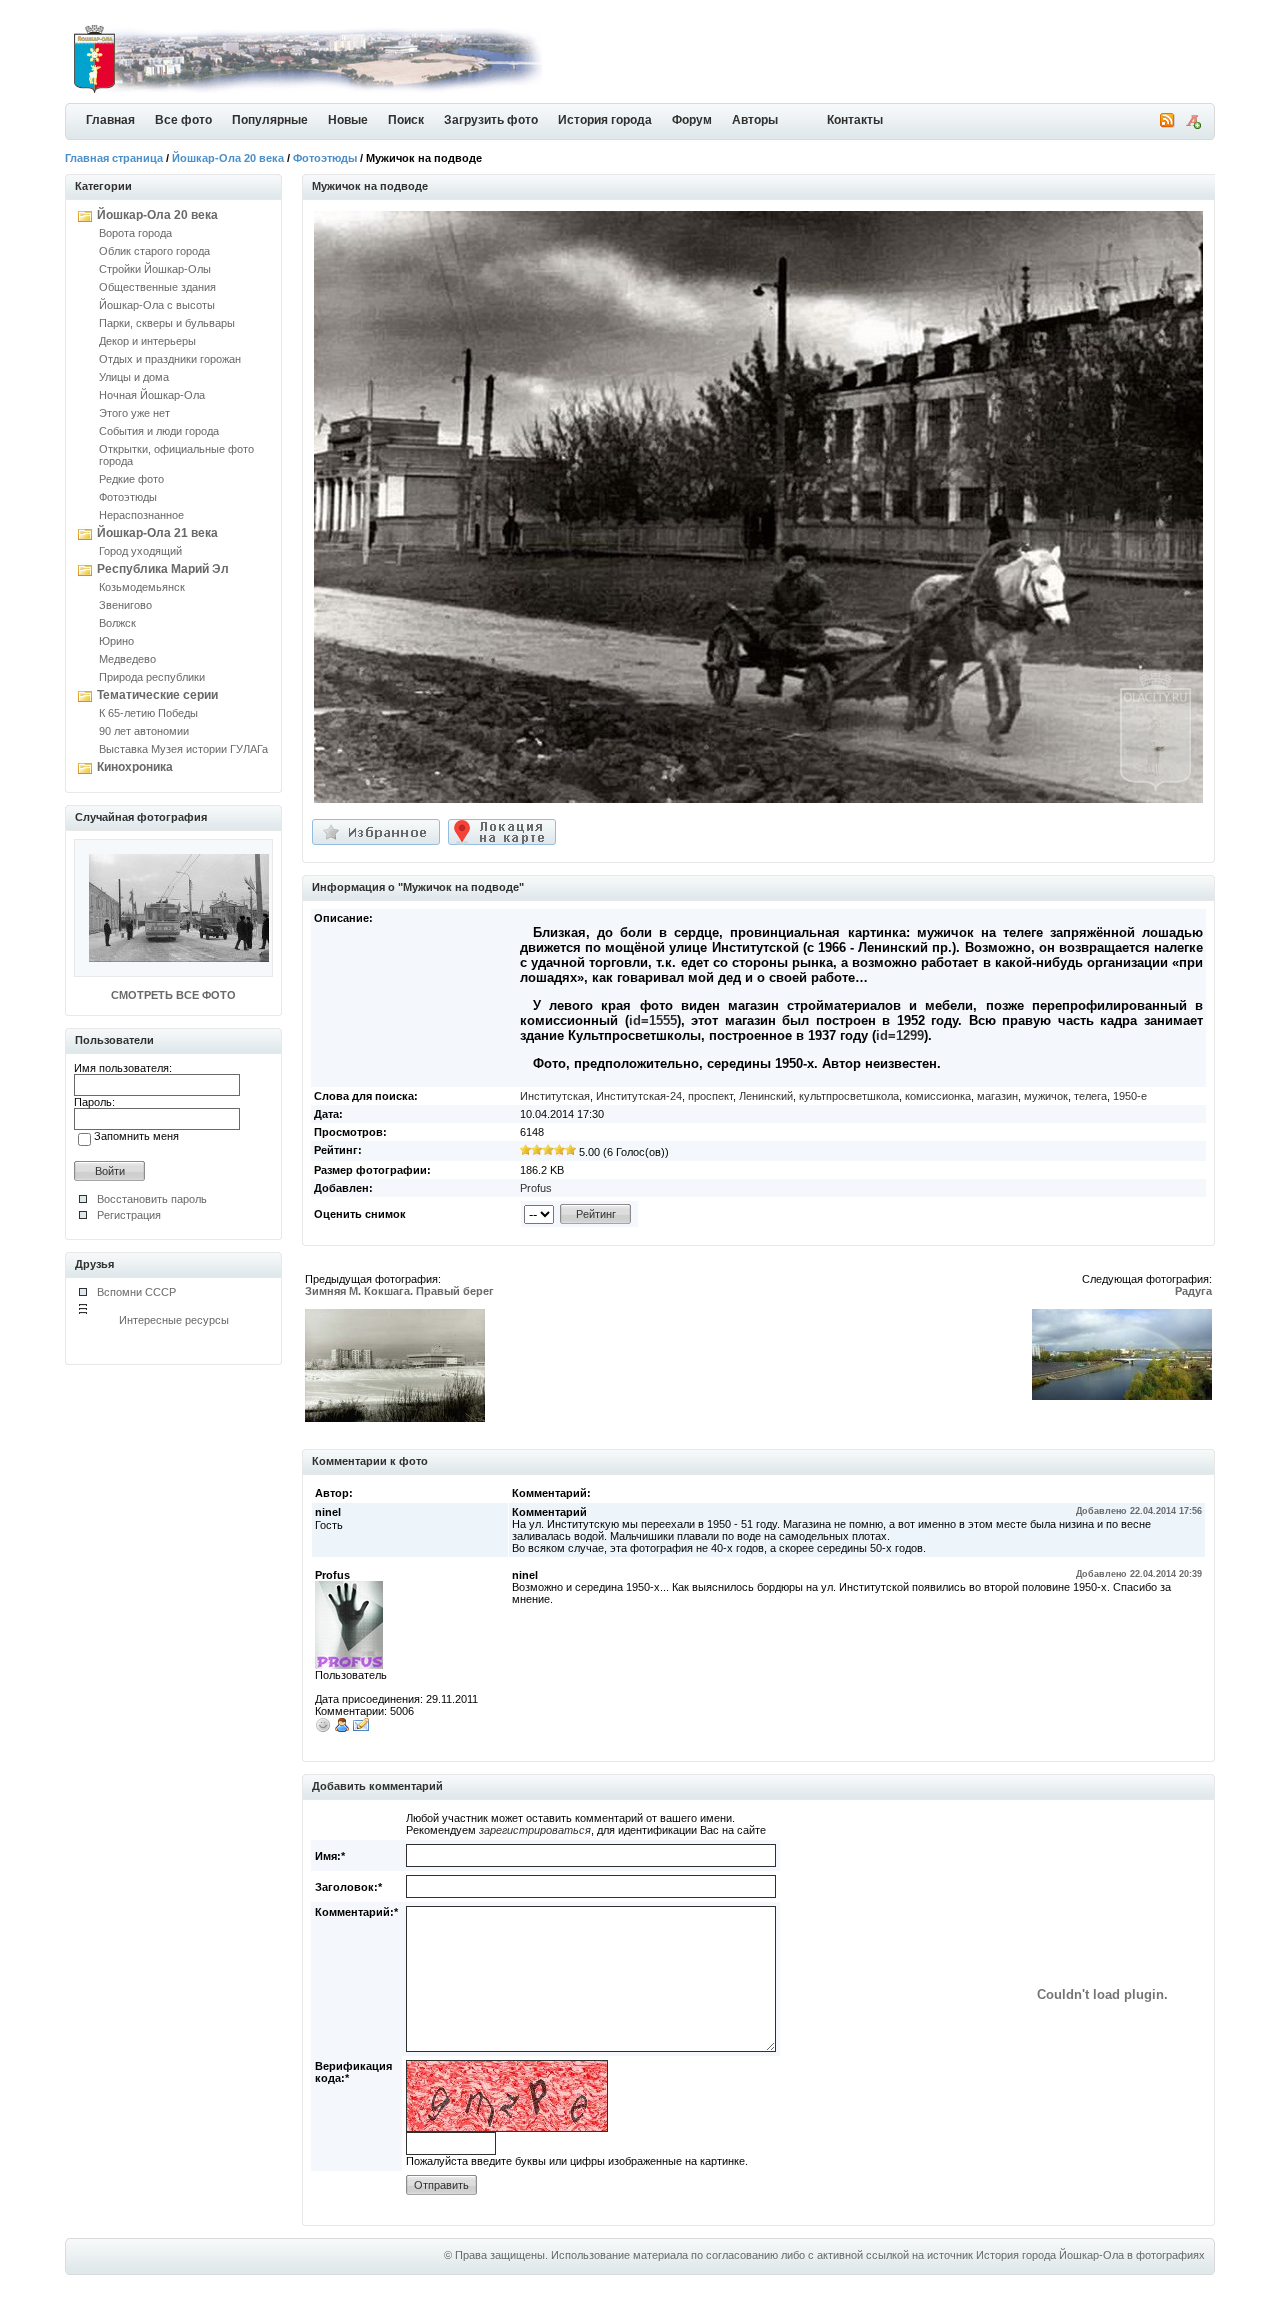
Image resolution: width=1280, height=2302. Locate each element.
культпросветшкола (849, 1096)
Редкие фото (131, 479)
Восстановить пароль (152, 1199)
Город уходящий (140, 551)
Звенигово (125, 605)
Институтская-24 (639, 1096)
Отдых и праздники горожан (170, 359)
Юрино (116, 641)
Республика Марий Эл (163, 569)
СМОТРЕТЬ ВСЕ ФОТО (173, 995)
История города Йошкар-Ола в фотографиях (1090, 2255)
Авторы (755, 120)
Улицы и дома (134, 377)
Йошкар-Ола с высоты (157, 305)
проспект (710, 1096)
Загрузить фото (491, 120)
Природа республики (152, 677)
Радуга (1193, 1291)
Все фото (183, 120)
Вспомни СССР (136, 1292)
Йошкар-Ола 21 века (157, 533)
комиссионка (938, 1096)
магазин (997, 1096)
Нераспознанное (141, 515)
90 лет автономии (144, 731)
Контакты (855, 120)
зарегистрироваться (535, 1830)
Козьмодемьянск (142, 587)
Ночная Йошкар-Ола (152, 395)
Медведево (127, 659)
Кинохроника (135, 767)
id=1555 (653, 1020)
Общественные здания (157, 287)
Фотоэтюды (325, 158)
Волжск (117, 623)
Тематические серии (157, 695)
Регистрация (129, 1215)
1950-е (1130, 1096)
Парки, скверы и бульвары (167, 323)
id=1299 (900, 1035)
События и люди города (159, 431)
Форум (692, 120)
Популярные (270, 120)
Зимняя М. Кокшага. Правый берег (399, 1291)
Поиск (406, 120)
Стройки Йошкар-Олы (155, 269)
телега (1090, 1096)
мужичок (1046, 1096)
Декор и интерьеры (147, 341)
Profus (536, 1188)
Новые (348, 120)
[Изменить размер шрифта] (1193, 125)
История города (605, 120)
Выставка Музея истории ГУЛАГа (183, 749)
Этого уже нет (134, 413)
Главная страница (114, 158)
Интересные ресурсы (174, 1320)
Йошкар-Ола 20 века (228, 158)
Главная (110, 120)
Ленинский (766, 1096)
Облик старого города (154, 251)
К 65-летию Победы (148, 713)
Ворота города (135, 233)
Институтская (555, 1096)
